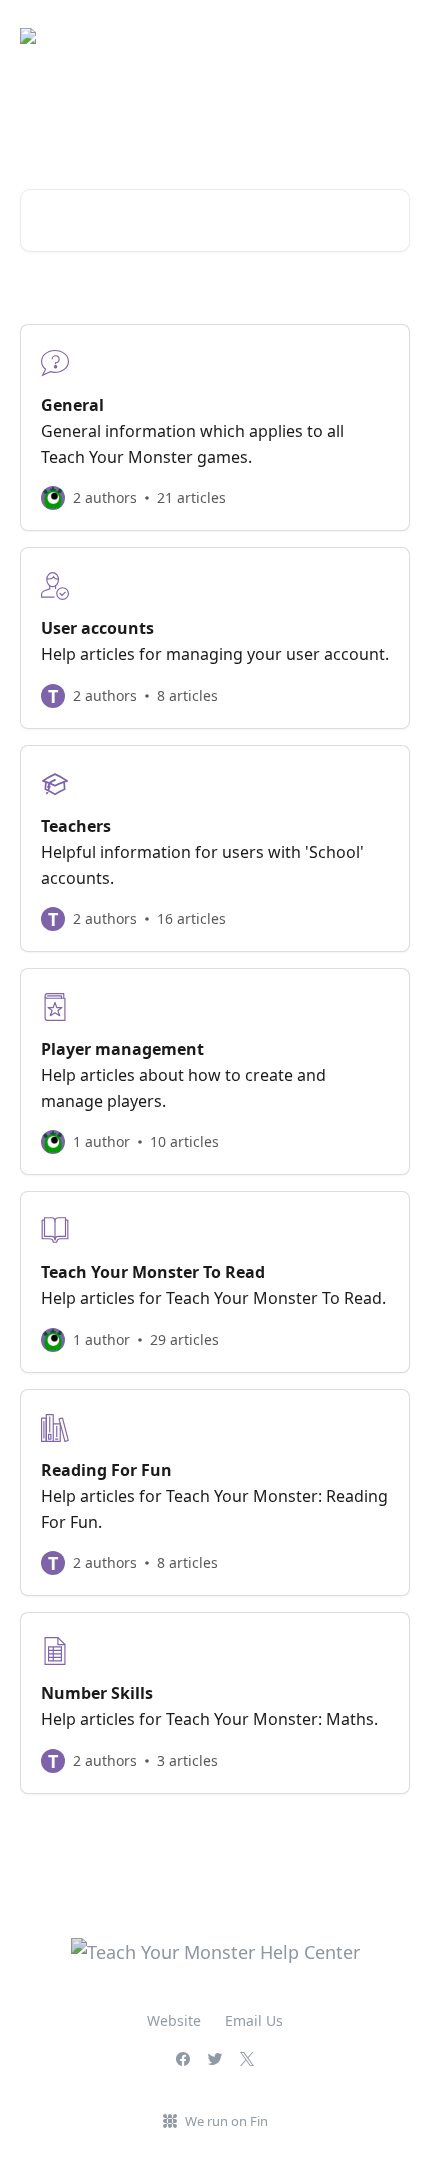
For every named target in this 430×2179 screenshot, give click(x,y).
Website (174, 2020)
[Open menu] (392, 36)
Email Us (254, 2020)
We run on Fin (226, 2121)
